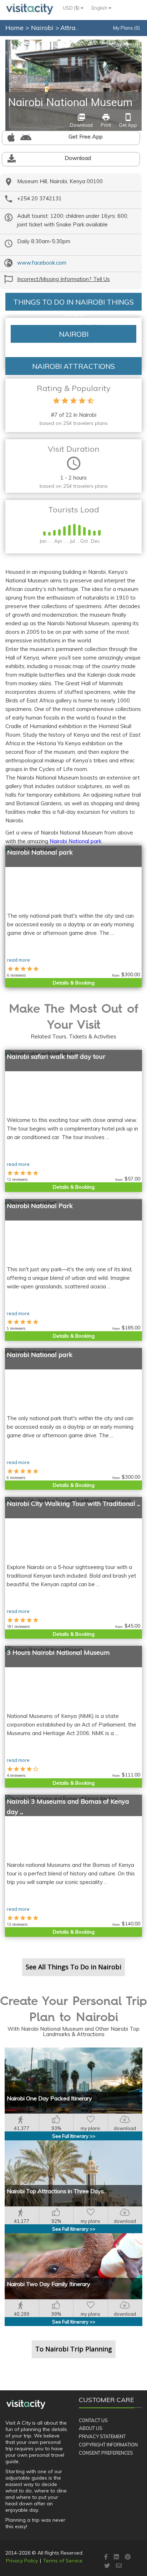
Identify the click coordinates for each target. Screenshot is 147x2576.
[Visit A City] (26, 2404)
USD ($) (72, 8)
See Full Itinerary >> (74, 2136)
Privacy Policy (22, 2561)
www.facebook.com (42, 263)
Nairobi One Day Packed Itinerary (49, 2098)
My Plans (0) (126, 28)
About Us (91, 2428)
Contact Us (93, 2420)
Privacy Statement (102, 2436)
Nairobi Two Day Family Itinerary (49, 2284)
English (100, 8)
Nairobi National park (75, 841)
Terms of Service (63, 2561)
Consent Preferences (106, 2453)
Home (14, 28)
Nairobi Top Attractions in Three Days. (56, 2191)
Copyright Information (108, 2445)
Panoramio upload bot (120, 44)
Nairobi (43, 28)
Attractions (77, 28)
